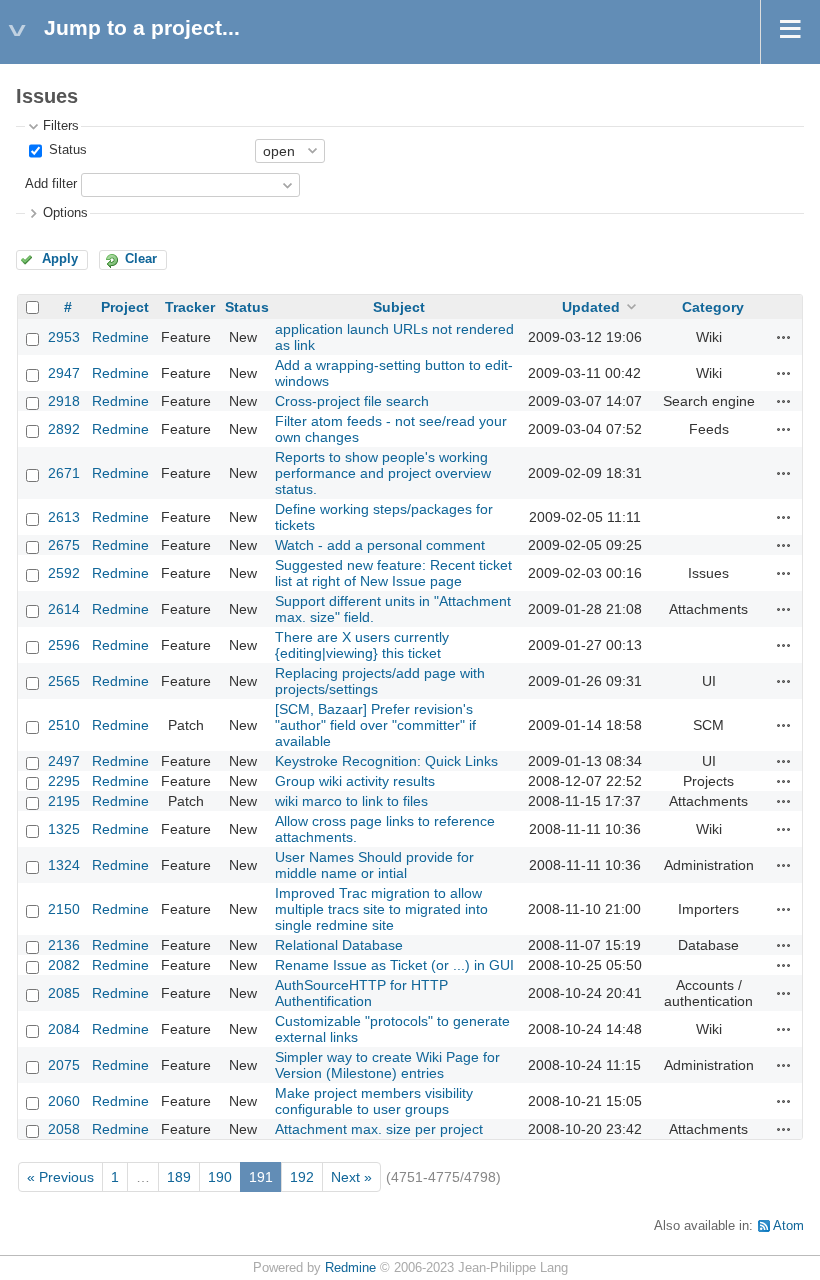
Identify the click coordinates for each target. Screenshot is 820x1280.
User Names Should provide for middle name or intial (374, 865)
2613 (64, 517)
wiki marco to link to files (351, 801)
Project (125, 307)
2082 (64, 965)
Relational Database (339, 945)
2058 (64, 1129)
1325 (64, 829)
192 (302, 1177)
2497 (64, 761)
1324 (64, 865)
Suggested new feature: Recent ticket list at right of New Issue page (393, 573)
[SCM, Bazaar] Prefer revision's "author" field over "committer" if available (375, 725)
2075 (64, 1065)
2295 (64, 781)
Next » (351, 1177)
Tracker (190, 307)
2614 (64, 609)
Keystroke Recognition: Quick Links (386, 761)
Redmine (120, 337)
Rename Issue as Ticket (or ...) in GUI (394, 965)
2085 (64, 993)
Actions (784, 337)
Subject (399, 307)
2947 (64, 373)
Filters (61, 126)
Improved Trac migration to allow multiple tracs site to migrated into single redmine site (381, 909)
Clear (141, 259)
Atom (788, 1226)
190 (220, 1177)
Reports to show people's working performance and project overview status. (383, 473)
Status (66, 150)
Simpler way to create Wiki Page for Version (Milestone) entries (387, 1065)
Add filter (51, 184)
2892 (64, 429)
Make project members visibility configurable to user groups (374, 1101)
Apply (60, 259)
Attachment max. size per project (379, 1129)
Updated (591, 307)
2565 (64, 681)
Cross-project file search (352, 401)
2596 (64, 645)
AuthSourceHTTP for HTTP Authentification (361, 993)
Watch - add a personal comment (380, 545)
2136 (64, 945)
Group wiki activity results (355, 781)
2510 (64, 725)
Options (65, 213)
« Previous (60, 1177)
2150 (64, 909)
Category (713, 307)
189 (179, 1177)
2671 (64, 473)
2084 (64, 1029)
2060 (64, 1101)
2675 (64, 545)
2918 (64, 401)
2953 (64, 337)
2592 (64, 573)
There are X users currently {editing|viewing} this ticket (362, 645)
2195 (64, 801)
